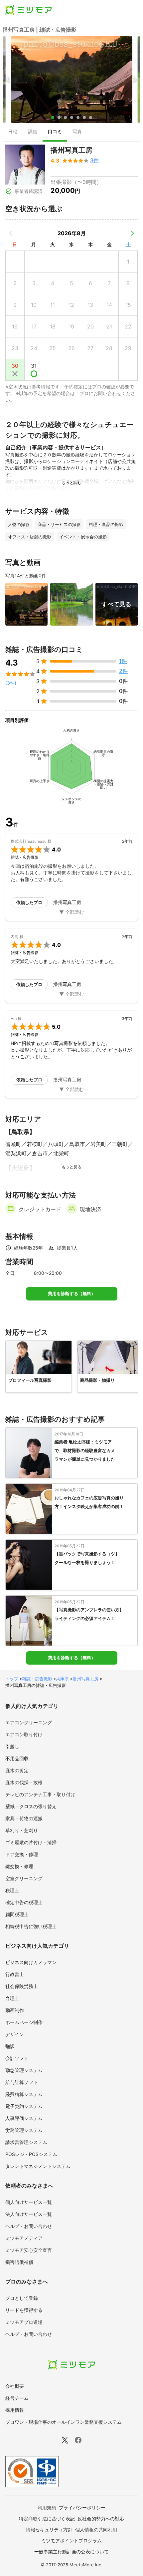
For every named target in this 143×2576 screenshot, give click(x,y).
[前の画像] (8, 80)
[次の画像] (135, 80)
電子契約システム (24, 2106)
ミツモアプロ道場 (24, 2322)
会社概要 (15, 2386)
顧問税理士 (17, 1914)
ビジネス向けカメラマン (31, 1962)
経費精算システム (24, 2094)
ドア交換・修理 (22, 1854)
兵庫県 (62, 1679)
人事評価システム (24, 2118)
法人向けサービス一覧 (29, 2214)
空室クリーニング (24, 1878)
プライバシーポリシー (82, 2508)
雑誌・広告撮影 (37, 1679)
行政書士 (15, 1974)
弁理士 (12, 1998)
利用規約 (47, 2508)
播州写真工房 (85, 1679)
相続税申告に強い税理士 (31, 1926)
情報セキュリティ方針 (49, 2530)
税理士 (12, 1890)
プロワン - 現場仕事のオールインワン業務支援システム (64, 2422)
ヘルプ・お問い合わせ (29, 2226)
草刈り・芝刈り (22, 1830)
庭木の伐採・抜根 (24, 1782)
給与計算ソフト (22, 2082)
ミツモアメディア (24, 2238)
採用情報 (15, 2410)
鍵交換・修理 (19, 1866)
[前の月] (11, 233)
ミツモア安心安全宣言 (29, 2250)
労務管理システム (24, 2130)
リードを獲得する (24, 2310)
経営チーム (17, 2398)
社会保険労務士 (22, 1986)
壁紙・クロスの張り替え (31, 1806)
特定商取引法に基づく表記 (47, 2519)
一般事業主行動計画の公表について (71, 2552)
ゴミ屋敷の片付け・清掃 (31, 1842)
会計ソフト (17, 2058)
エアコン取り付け (24, 1734)
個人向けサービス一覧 (29, 2202)
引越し (12, 1746)
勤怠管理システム (24, 2070)
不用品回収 (17, 1758)
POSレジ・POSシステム (31, 2154)
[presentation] (13, 132)
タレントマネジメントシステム (38, 2166)
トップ (12, 1679)
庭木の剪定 (17, 1770)
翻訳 (10, 2046)
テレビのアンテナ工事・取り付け (40, 1794)
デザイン (15, 2034)
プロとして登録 (22, 2298)
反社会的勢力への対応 (101, 2519)
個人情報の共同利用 (96, 2530)
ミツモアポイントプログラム (71, 2541)
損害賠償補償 (19, 2262)
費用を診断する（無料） (72, 1294)
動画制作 (15, 2010)
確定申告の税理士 (24, 1902)
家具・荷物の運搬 (24, 1818)
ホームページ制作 (24, 2022)
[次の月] (132, 233)
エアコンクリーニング (29, 1722)
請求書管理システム (26, 2142)
